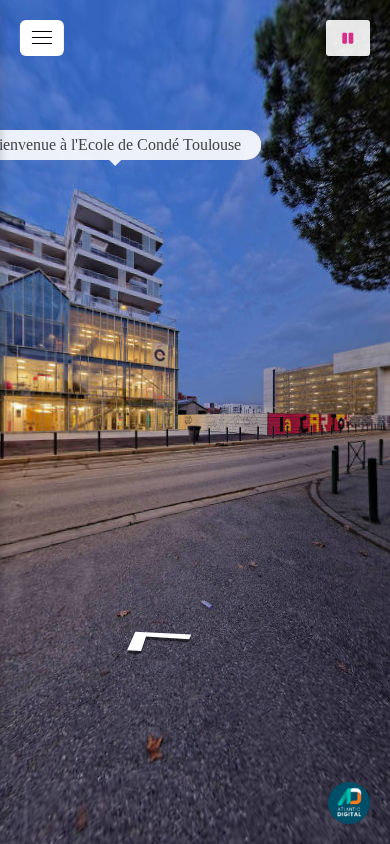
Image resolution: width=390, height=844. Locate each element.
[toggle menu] (42, 38)
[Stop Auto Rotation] (348, 38)
